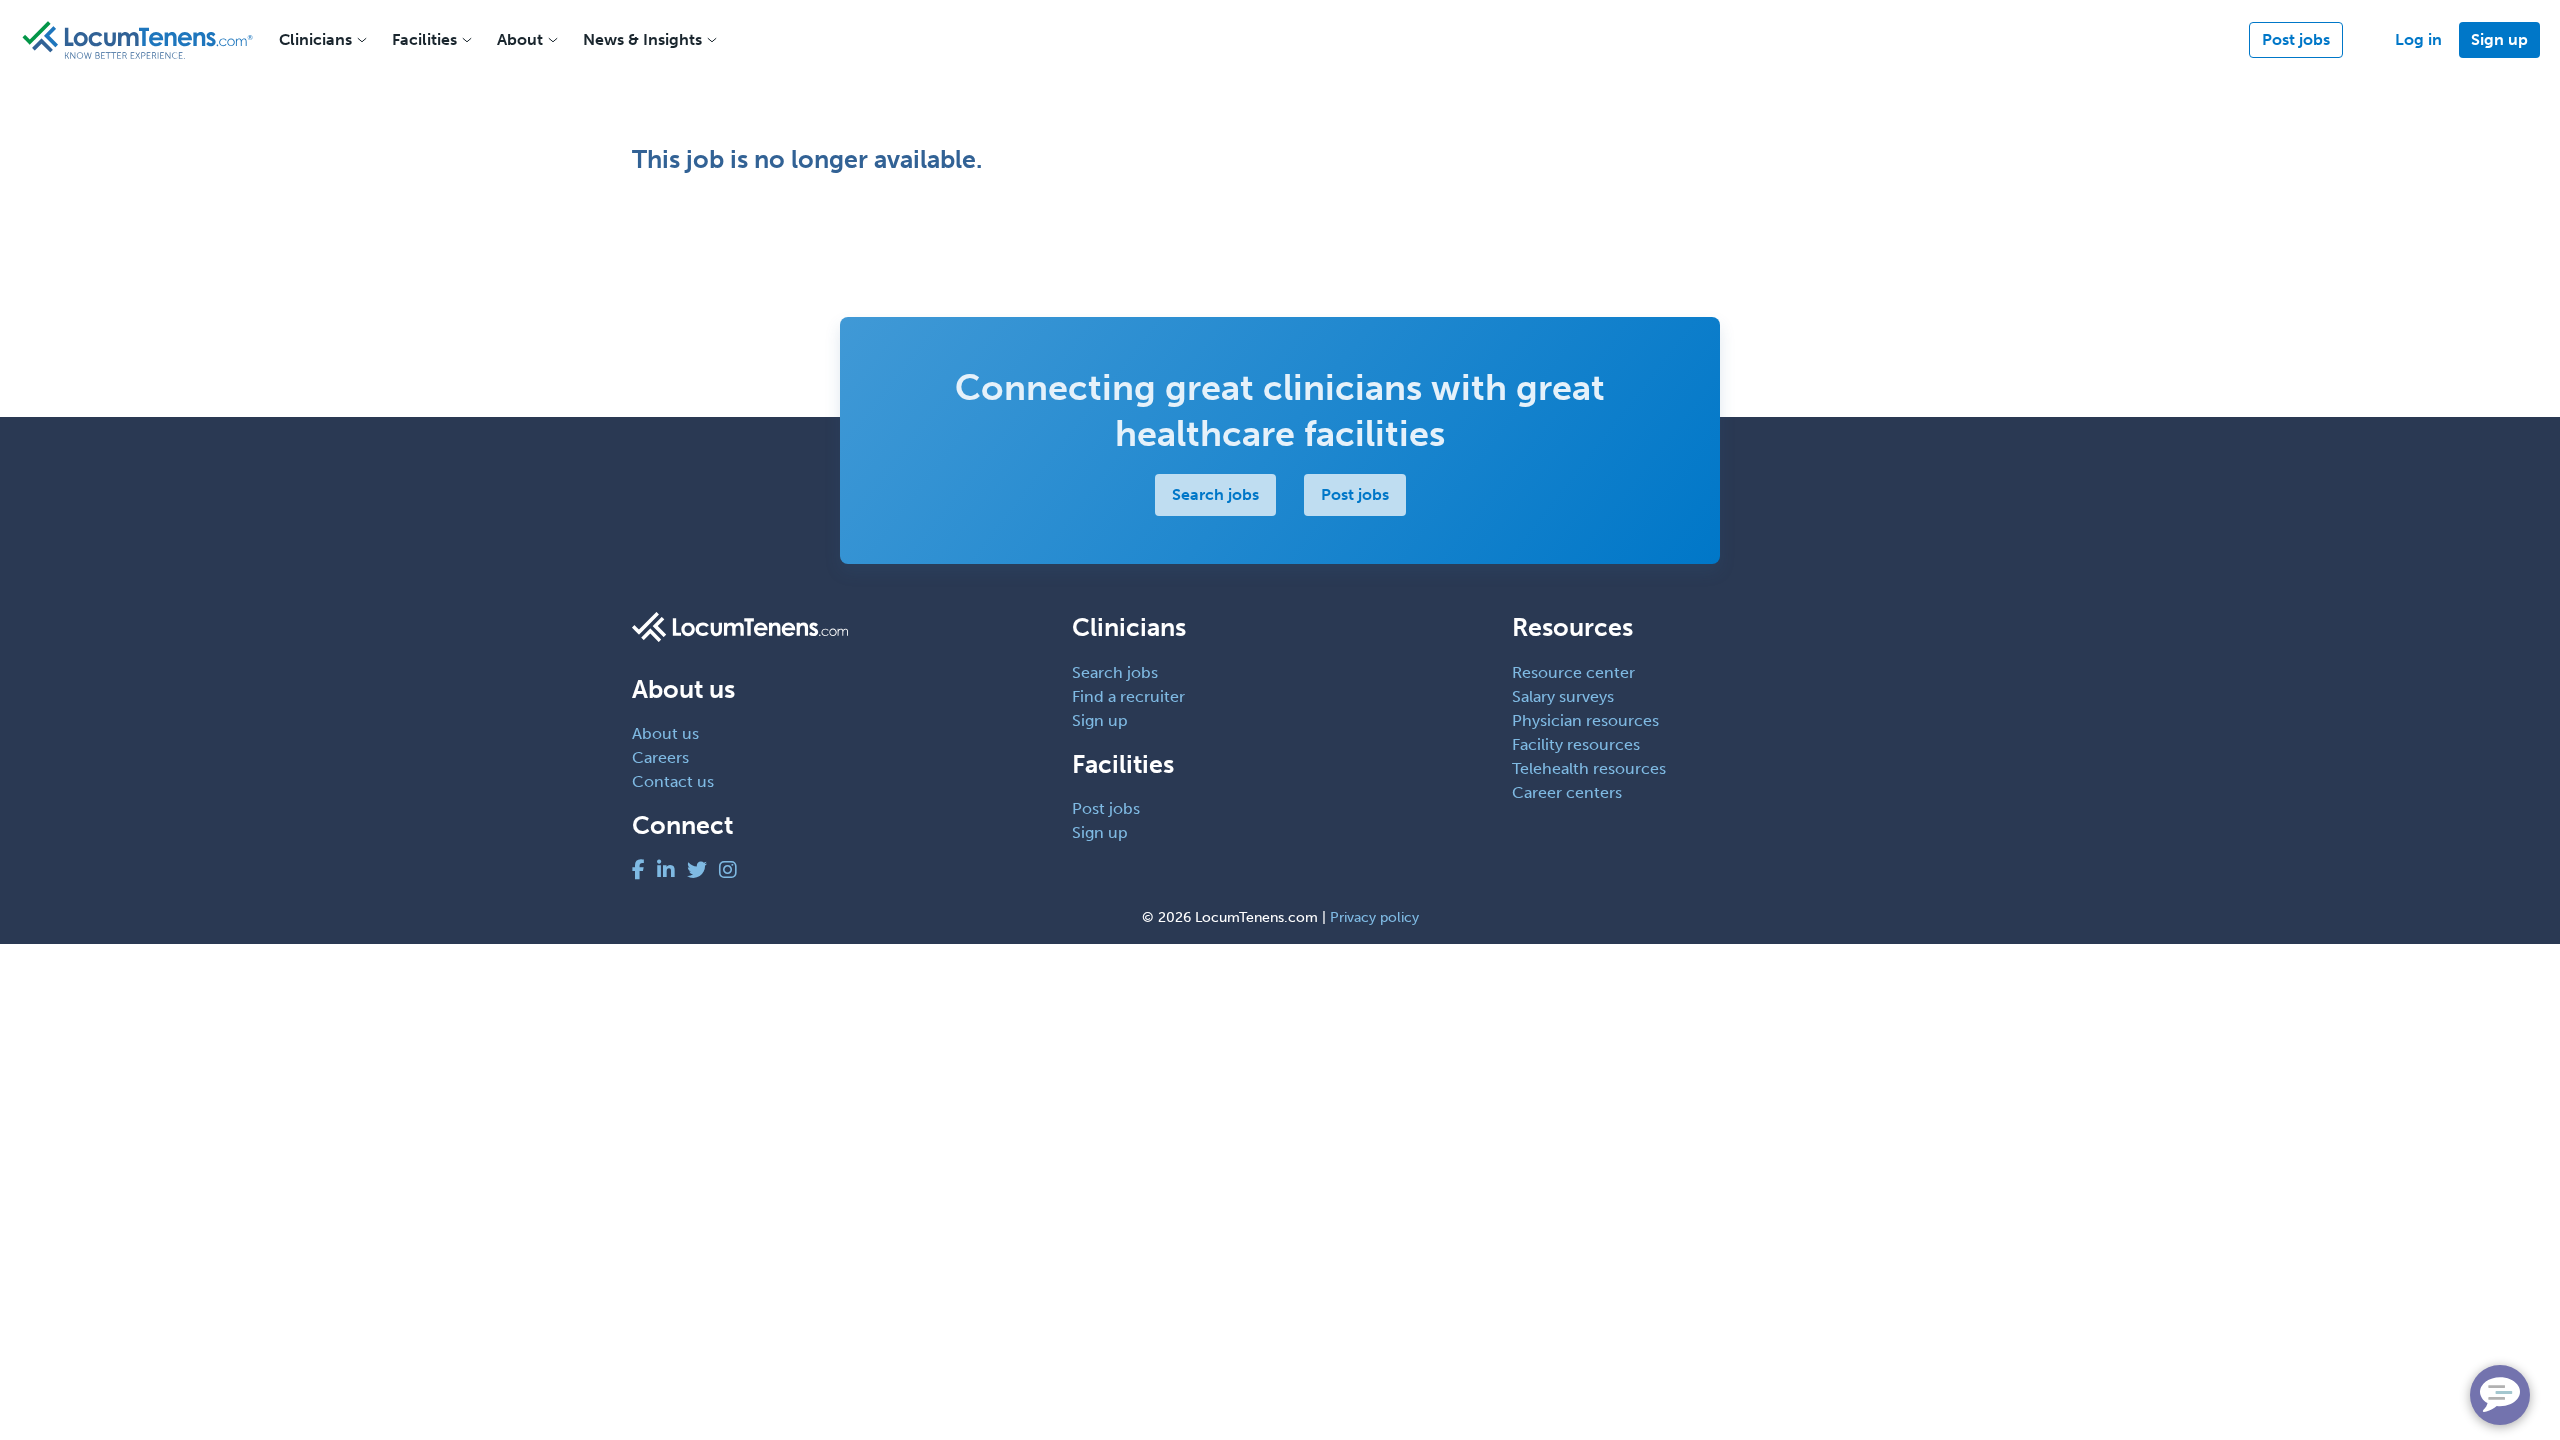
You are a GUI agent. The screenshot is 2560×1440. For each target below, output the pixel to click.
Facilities (424, 39)
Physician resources (1585, 720)
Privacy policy (1374, 917)
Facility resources (1576, 744)
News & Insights (642, 39)
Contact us (673, 781)
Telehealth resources (1589, 768)
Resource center (1573, 672)
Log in (2418, 39)
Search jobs (1215, 494)
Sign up (2499, 39)
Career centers (1567, 792)
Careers (660, 757)
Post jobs (2296, 39)
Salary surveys (1563, 696)
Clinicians (315, 39)
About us (665, 733)
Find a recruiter (1128, 696)
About (520, 39)
